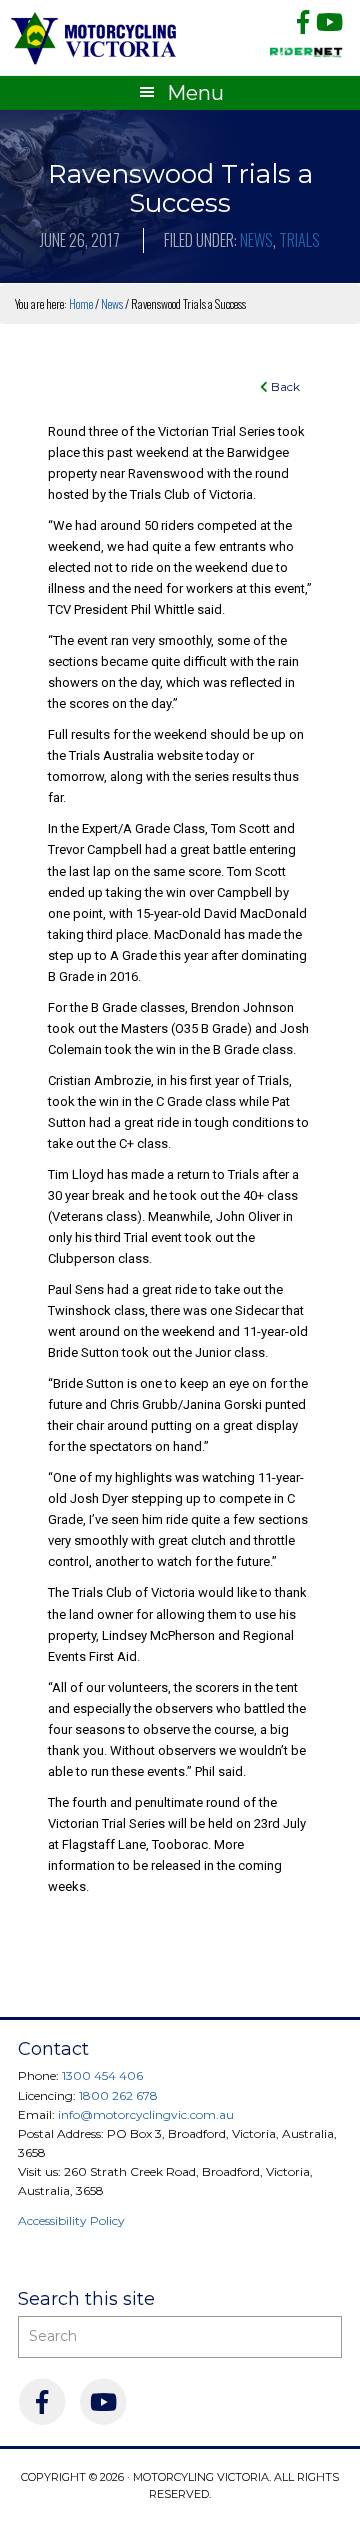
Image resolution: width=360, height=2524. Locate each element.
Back (284, 386)
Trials (299, 240)
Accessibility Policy (71, 2220)
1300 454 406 (102, 2075)
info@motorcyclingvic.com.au (146, 2114)
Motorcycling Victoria (94, 37)
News (256, 240)
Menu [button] (195, 93)
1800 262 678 (118, 2095)
